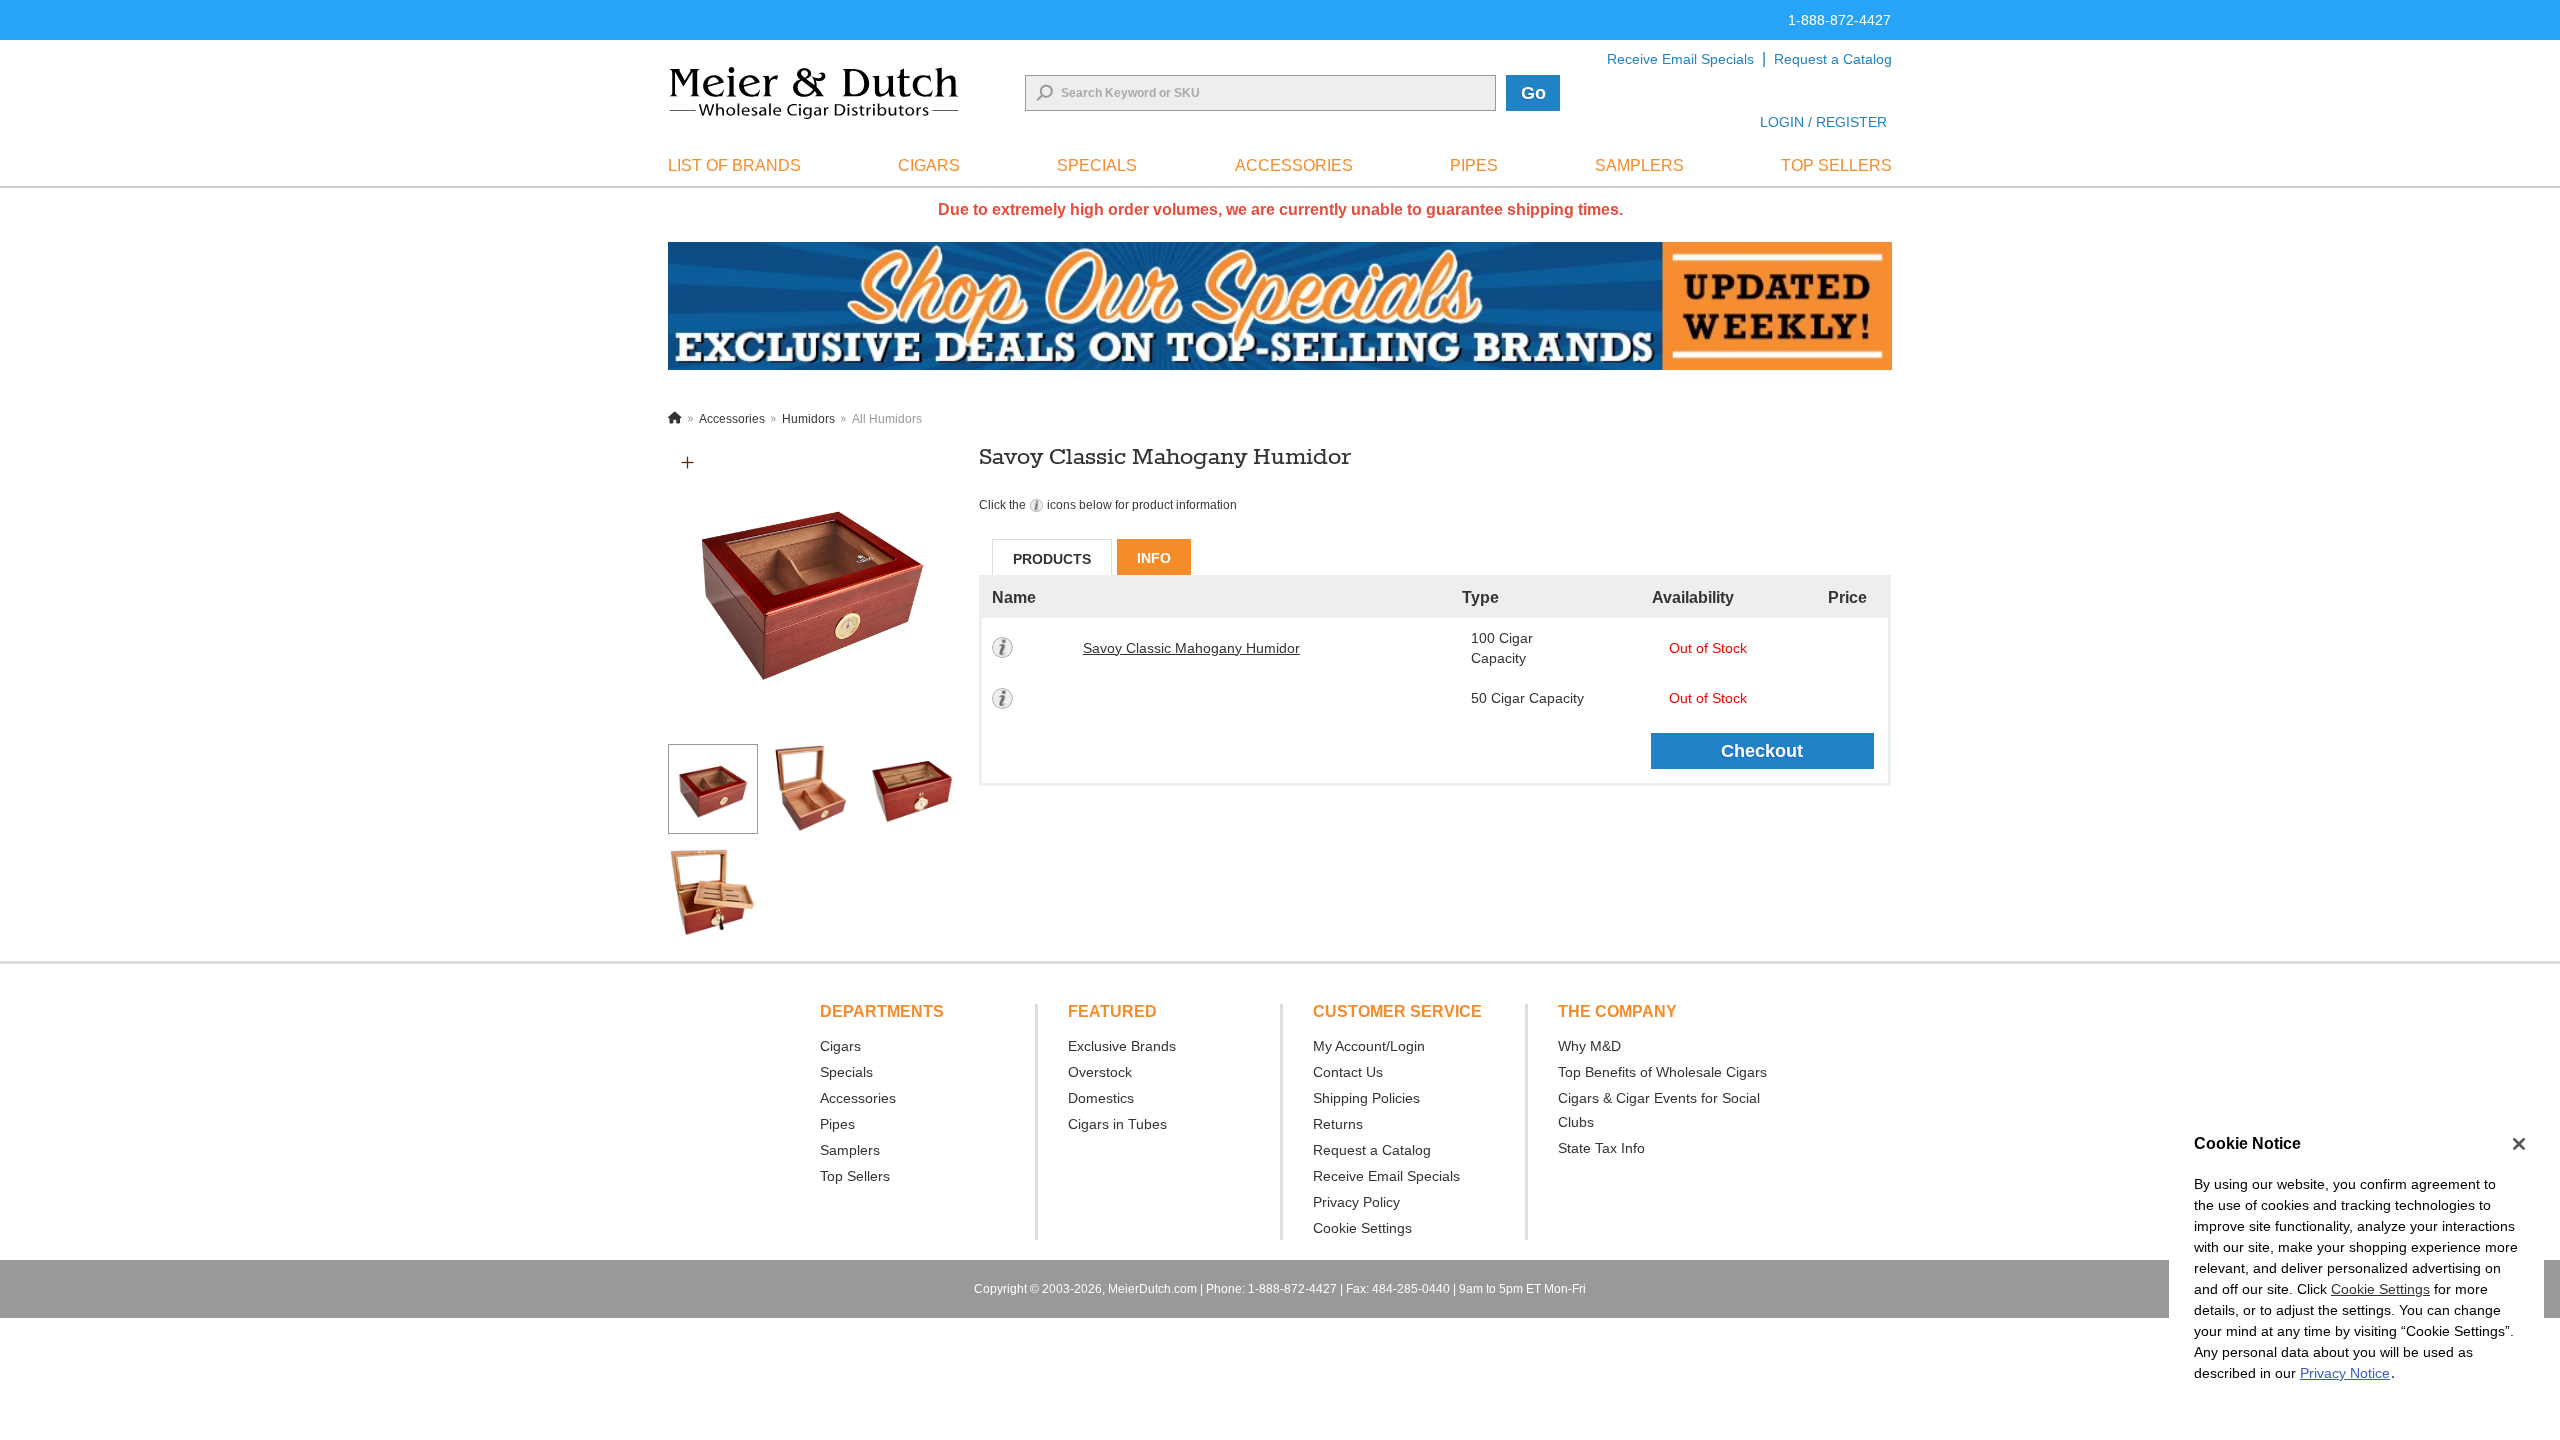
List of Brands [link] (734, 165)
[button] (687, 462)
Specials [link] (1097, 165)
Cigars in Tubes (1117, 1124)
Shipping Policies (1366, 1098)
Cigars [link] (929, 165)
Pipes (837, 1124)
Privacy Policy (1356, 1202)
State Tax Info (1601, 1148)
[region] (2356, 1269)
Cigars (840, 1046)
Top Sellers (855, 1176)
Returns (1338, 1124)
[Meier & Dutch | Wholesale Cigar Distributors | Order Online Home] (814, 93)
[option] (812, 587)
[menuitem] (734, 166)
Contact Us (1348, 1072)
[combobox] (1260, 93)
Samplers (850, 1150)
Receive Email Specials (1680, 59)
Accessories (858, 1098)
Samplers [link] (1639, 165)
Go (1533, 93)
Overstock (1100, 1072)
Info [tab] (1154, 558)
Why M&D (1589, 1046)
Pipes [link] (1474, 165)
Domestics (1101, 1098)
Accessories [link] (1294, 165)
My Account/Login (1369, 1046)
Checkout (1762, 751)
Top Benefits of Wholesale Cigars (1662, 1072)
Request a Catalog (1833, 59)
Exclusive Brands (1122, 1046)
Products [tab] (1052, 559)
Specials (846, 1072)
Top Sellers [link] (1836, 165)
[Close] (2519, 1144)
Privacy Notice (2345, 1373)
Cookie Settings (2380, 1289)
